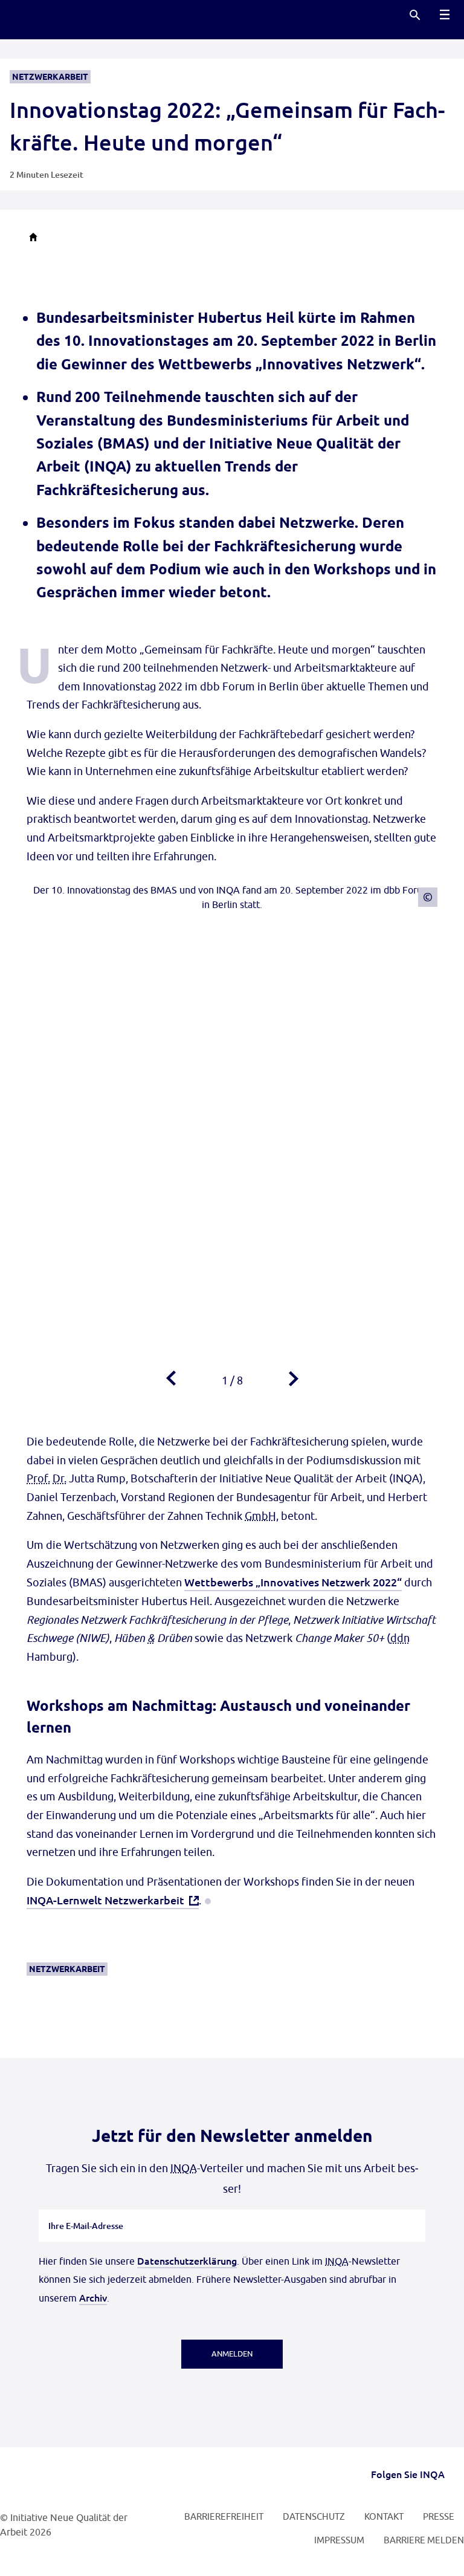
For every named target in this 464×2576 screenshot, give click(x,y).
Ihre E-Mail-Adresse (86, 2210)
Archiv (93, 2297)
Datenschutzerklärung (187, 2260)
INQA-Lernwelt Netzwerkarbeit (105, 1900)
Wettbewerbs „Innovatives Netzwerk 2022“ (293, 1582)
